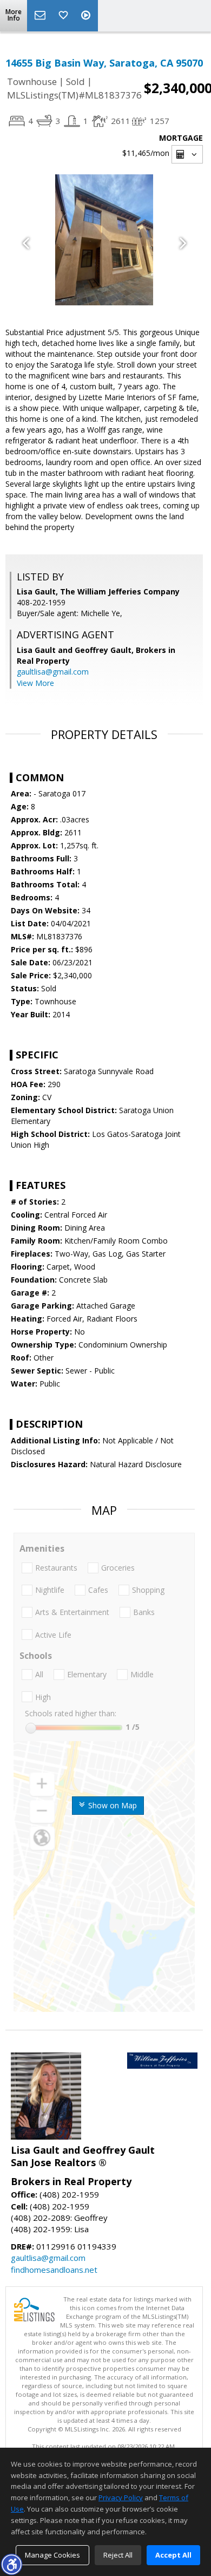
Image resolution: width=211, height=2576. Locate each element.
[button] (11, 2564)
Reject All (118, 2555)
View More (35, 683)
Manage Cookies (52, 2555)
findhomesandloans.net (54, 2270)
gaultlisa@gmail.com (53, 672)
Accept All (173, 2555)
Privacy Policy (121, 2497)
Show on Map (111, 1805)
